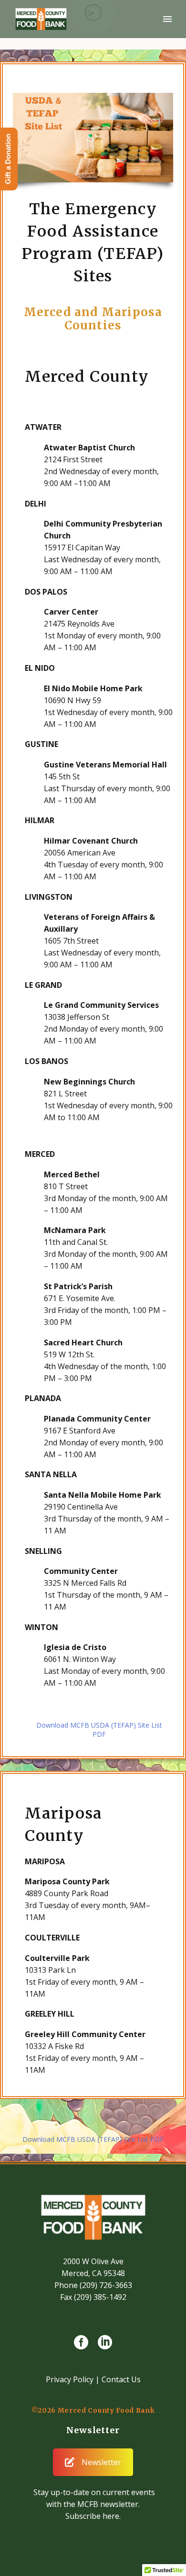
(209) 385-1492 (100, 2297)
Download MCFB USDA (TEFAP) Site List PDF (99, 1730)
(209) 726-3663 (106, 2285)
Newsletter (101, 2462)
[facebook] (81, 2342)
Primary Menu (167, 19)
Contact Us (121, 2379)
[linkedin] (105, 2342)
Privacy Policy (70, 2379)
